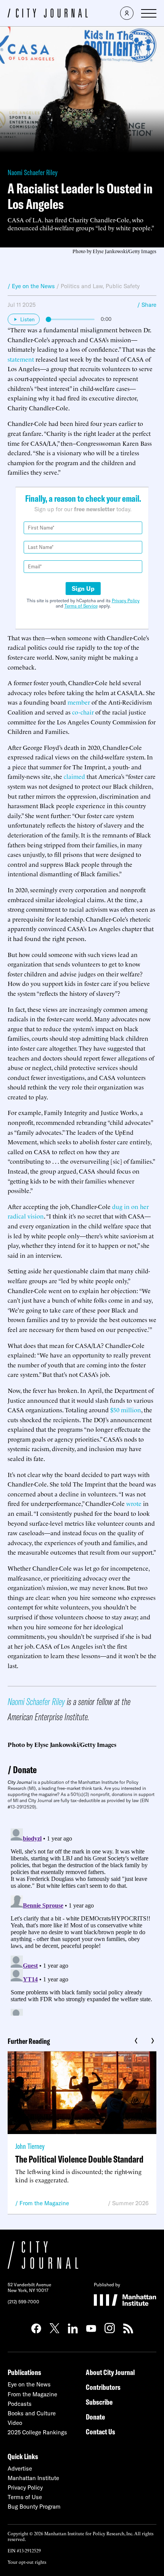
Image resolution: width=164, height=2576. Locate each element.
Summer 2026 (130, 2203)
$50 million (126, 1410)
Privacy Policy (126, 601)
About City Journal (110, 2372)
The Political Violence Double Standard (79, 2159)
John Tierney (30, 2146)
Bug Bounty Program (34, 2507)
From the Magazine (44, 2203)
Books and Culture (32, 2413)
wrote (134, 1503)
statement (21, 359)
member (79, 702)
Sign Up (83, 589)
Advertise (20, 2468)
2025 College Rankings (37, 2432)
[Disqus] (82, 1920)
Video (15, 2423)
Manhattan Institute (33, 2478)
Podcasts (20, 2404)
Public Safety (123, 286)
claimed (74, 776)
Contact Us (100, 2432)
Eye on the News (29, 2384)
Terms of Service (81, 606)
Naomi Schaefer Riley (33, 172)
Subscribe (99, 2402)
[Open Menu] (149, 13)
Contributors (103, 2387)
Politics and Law (82, 286)
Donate (25, 1770)
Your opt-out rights (27, 2562)
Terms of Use (25, 2497)
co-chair (83, 712)
